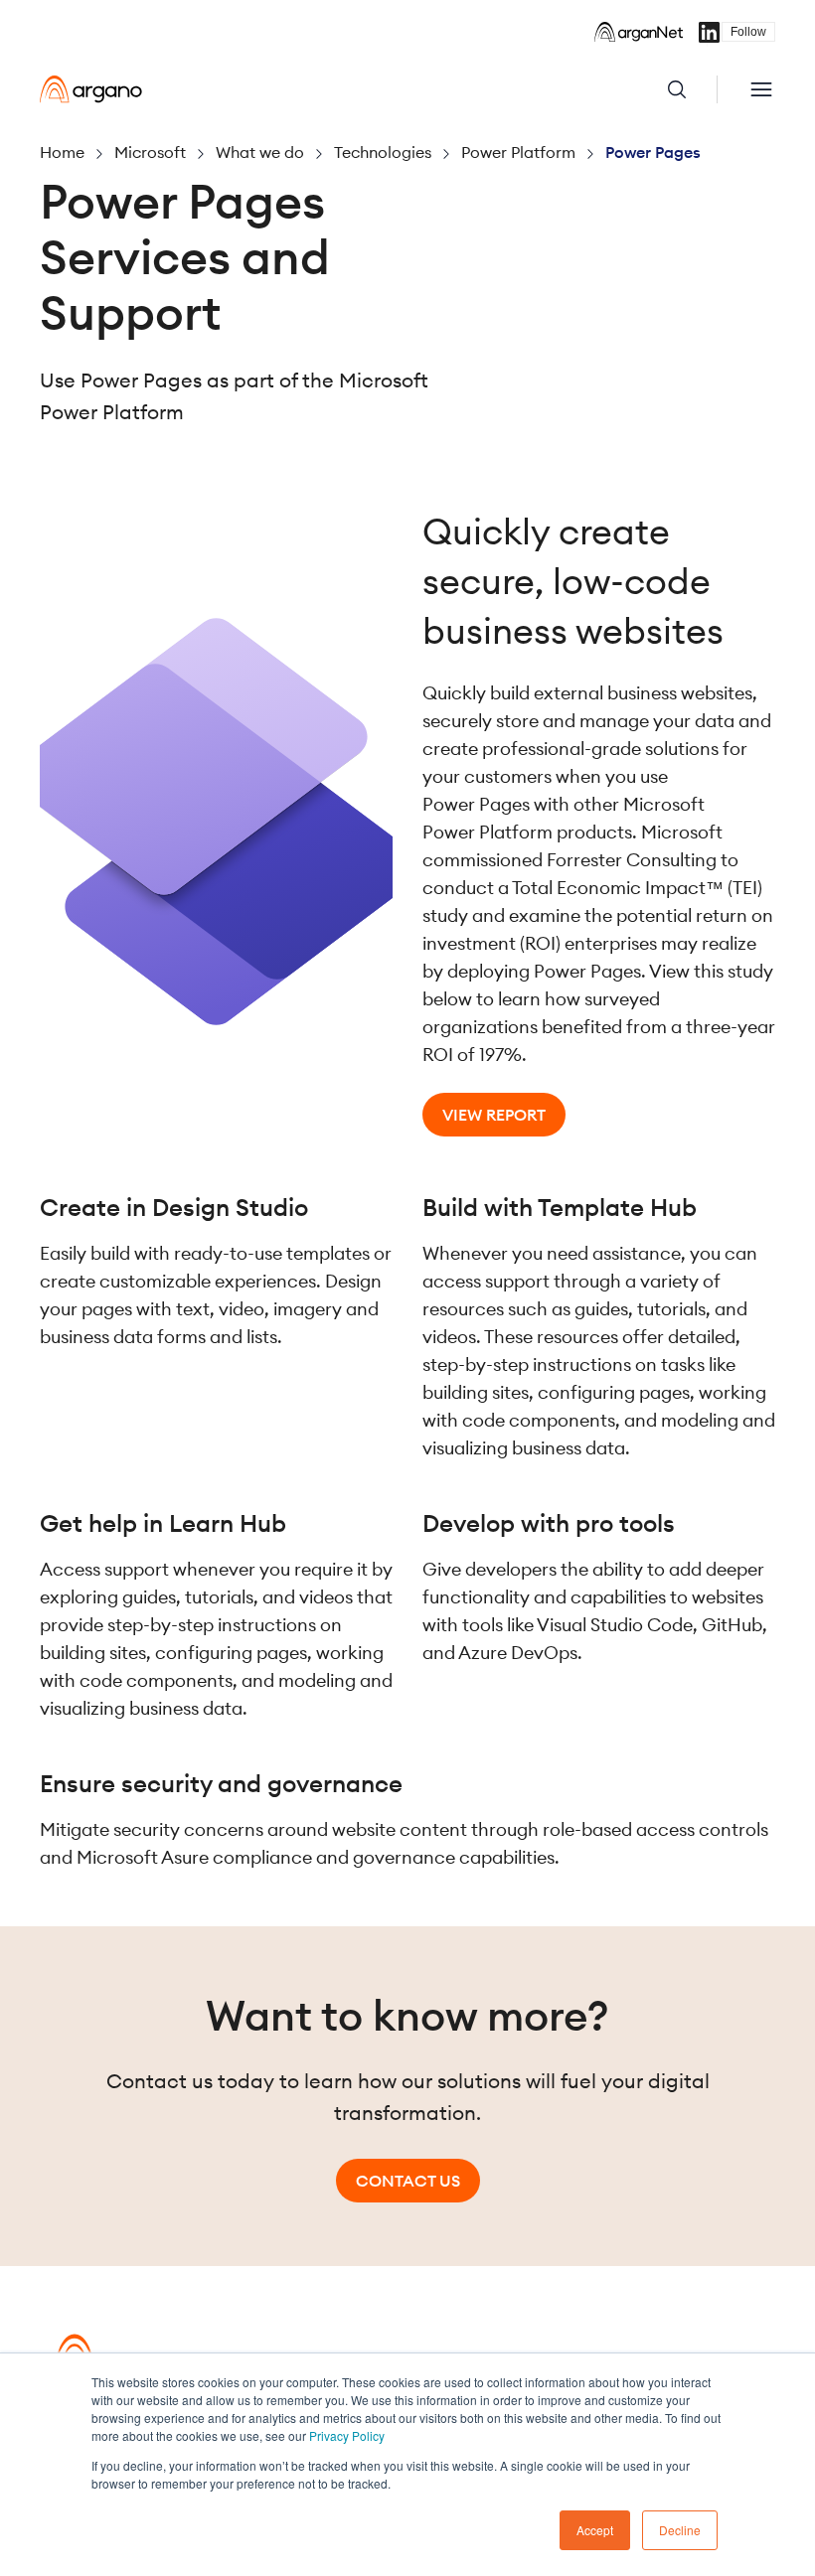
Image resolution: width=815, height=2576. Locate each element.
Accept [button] (595, 2530)
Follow (748, 32)
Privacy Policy (347, 2435)
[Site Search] (692, 89)
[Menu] (761, 89)
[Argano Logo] (91, 89)
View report (494, 1115)
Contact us (408, 2181)
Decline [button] (680, 2530)
